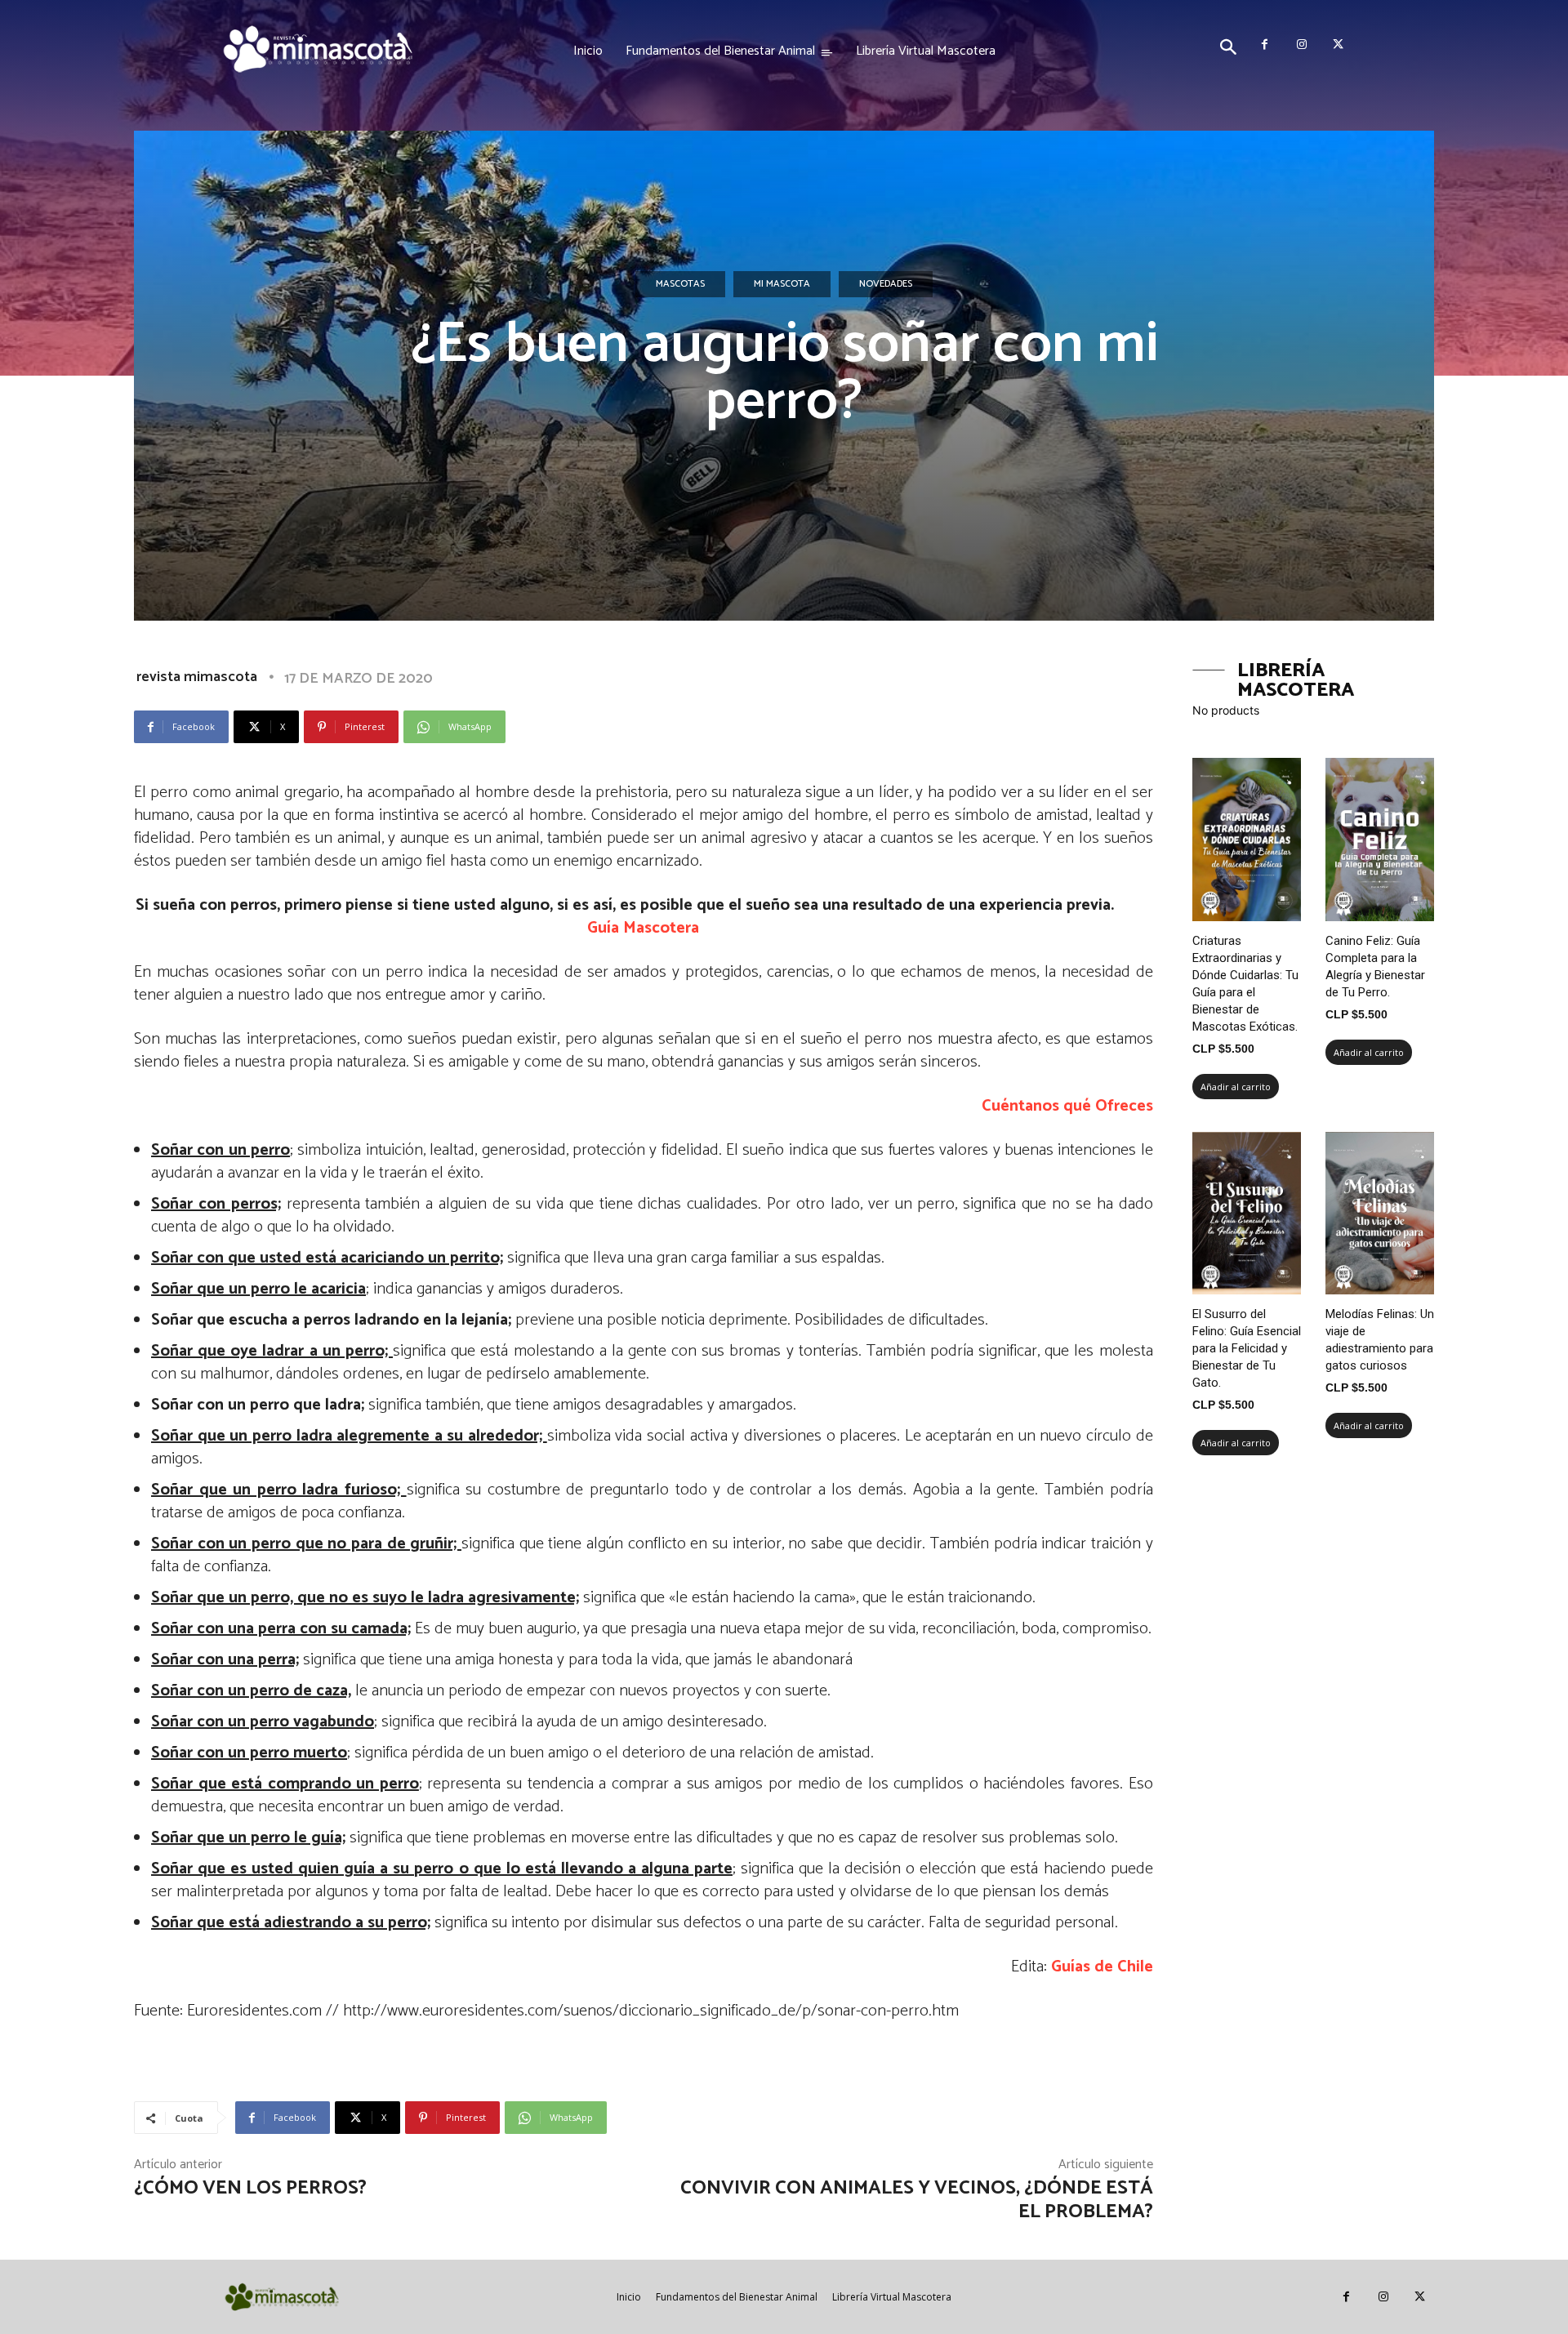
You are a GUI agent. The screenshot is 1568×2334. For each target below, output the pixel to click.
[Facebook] (1265, 45)
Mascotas (680, 284)
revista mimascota (197, 677)
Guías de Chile (1102, 1967)
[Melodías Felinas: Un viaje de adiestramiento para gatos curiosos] (1380, 1214)
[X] (1338, 45)
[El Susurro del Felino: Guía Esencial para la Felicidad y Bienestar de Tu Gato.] (1247, 1214)
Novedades (886, 284)
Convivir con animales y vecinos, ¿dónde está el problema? (917, 2200)
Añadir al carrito (1236, 1087)
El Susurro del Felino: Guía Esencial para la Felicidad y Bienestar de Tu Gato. (1247, 1348)
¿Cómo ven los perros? (250, 2188)
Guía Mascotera (643, 928)
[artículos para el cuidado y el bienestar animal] (318, 49)
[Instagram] (1301, 45)
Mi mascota (782, 284)
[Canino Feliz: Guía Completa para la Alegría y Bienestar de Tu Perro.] (1380, 840)
